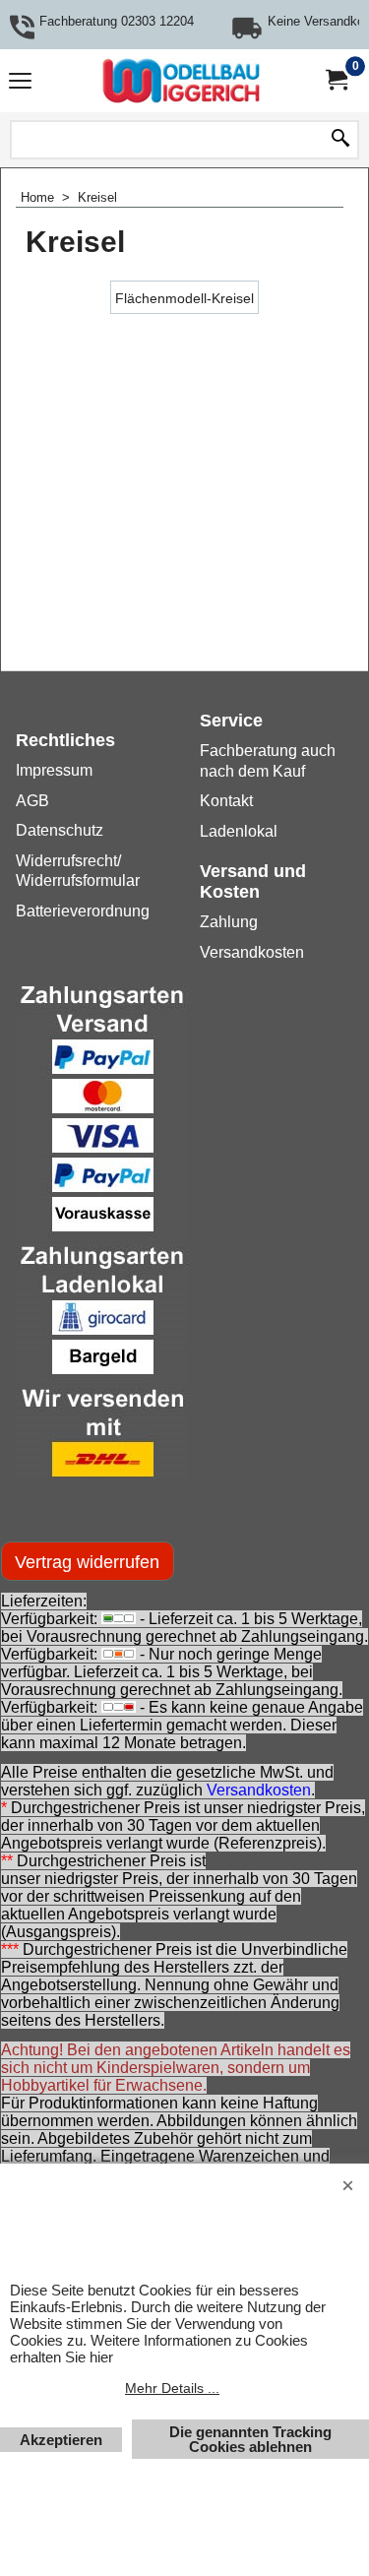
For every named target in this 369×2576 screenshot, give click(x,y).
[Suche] (340, 140)
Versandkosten (259, 1790)
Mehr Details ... (172, 2388)
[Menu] (20, 83)
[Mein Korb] (336, 80)
